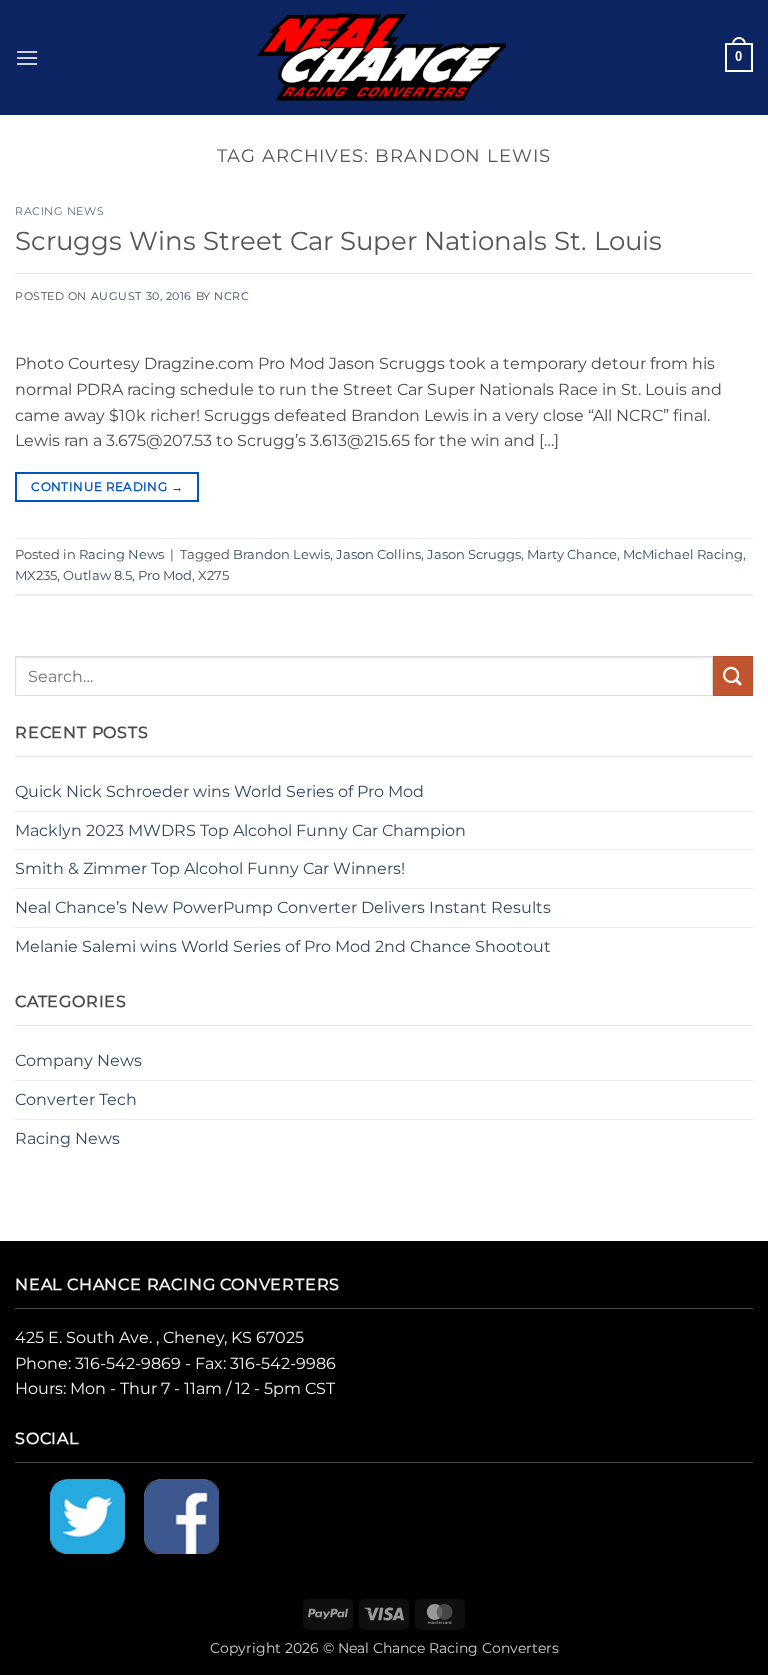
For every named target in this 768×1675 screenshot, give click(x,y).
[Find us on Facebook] (181, 1515)
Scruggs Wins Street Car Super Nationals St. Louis (338, 240)
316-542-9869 (128, 1363)
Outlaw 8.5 (97, 575)
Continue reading (107, 486)
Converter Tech (76, 1099)
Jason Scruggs (474, 554)
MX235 (36, 575)
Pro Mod (165, 575)
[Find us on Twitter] (87, 1515)
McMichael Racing (683, 554)
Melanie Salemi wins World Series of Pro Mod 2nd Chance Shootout (283, 946)
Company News (78, 1060)
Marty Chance (572, 554)
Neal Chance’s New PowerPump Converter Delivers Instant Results (283, 907)
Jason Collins (378, 554)
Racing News (59, 211)
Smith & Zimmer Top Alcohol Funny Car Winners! (210, 868)
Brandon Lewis (281, 554)
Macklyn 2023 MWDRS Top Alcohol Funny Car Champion (240, 830)
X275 (213, 575)
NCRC (231, 296)
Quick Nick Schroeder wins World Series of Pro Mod (219, 791)
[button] (27, 57)
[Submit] (733, 675)
